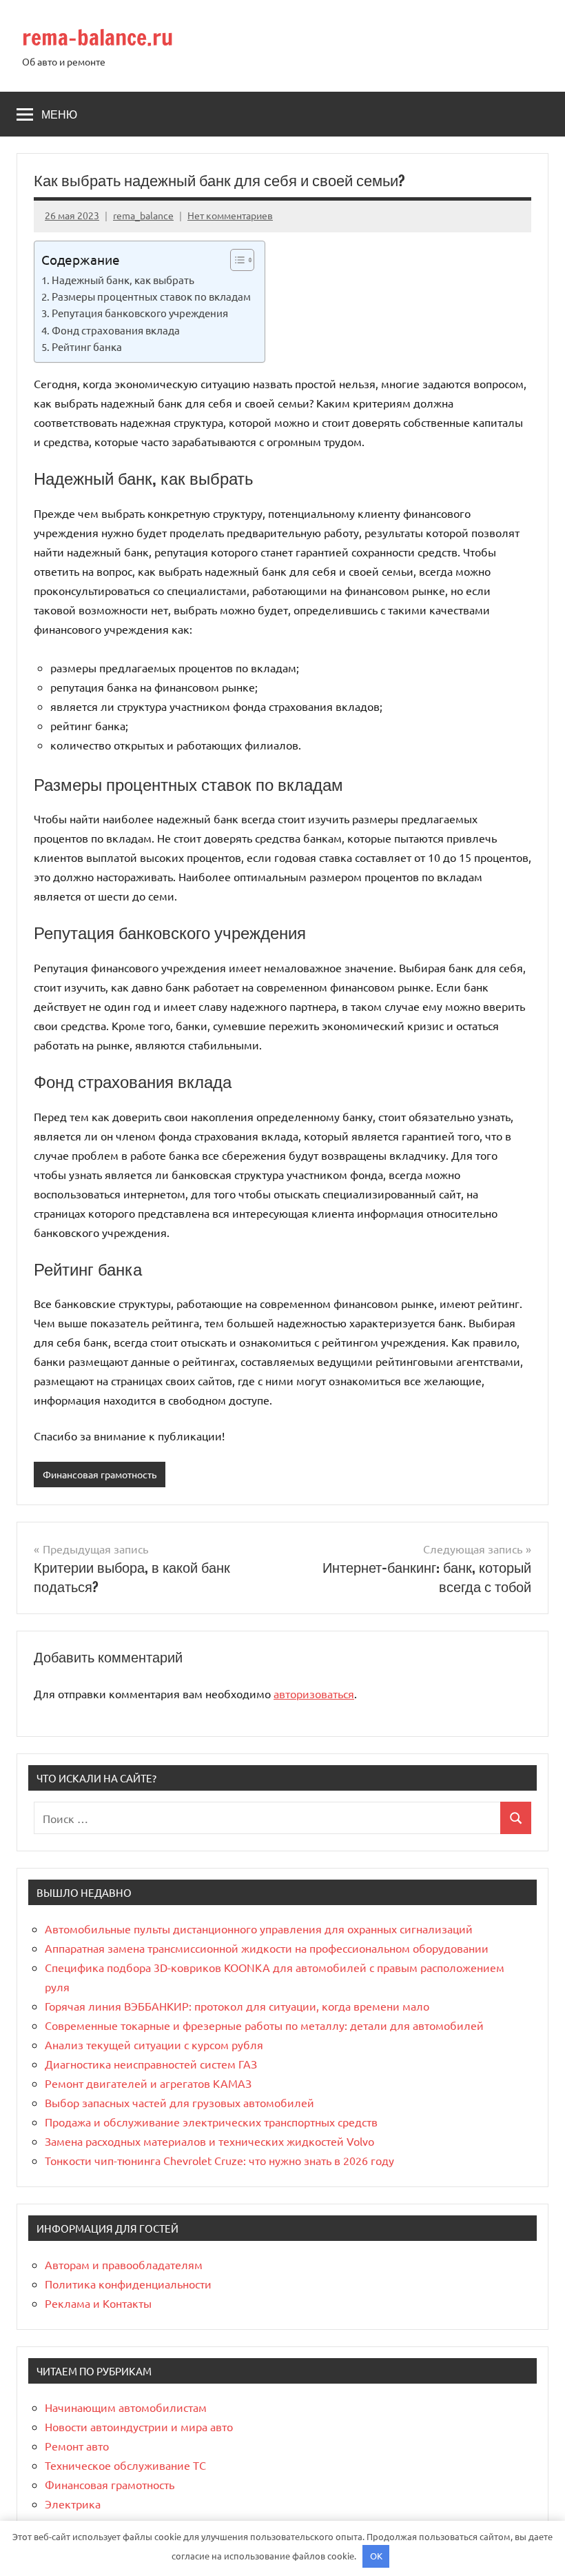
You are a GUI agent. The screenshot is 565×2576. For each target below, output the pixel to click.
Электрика (73, 2504)
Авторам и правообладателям (124, 2264)
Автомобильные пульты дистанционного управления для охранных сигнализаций (259, 1929)
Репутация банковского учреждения (140, 313)
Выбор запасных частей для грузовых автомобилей (179, 2102)
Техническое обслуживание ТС (125, 2465)
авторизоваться (314, 1693)
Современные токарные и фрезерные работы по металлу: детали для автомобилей (264, 2025)
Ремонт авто (77, 2446)
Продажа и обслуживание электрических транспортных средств (211, 2122)
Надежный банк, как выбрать (123, 280)
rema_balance (143, 215)
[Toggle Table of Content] (235, 260)
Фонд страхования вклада (116, 330)
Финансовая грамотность (100, 1474)
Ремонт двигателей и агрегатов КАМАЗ (148, 2083)
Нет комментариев (230, 215)
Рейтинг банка (87, 346)
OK (376, 2556)
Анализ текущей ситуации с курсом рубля (154, 2044)
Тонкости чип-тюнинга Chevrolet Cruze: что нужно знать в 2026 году (219, 2160)
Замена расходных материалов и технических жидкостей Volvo (209, 2141)
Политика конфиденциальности (128, 2284)
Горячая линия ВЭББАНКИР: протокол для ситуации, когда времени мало (237, 2006)
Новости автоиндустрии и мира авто (139, 2426)
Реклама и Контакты (98, 2303)
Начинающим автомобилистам (126, 2407)
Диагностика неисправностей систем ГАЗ (151, 2064)
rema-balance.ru (97, 37)
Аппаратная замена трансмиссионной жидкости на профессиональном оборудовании (267, 1948)
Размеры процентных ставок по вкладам (151, 296)
